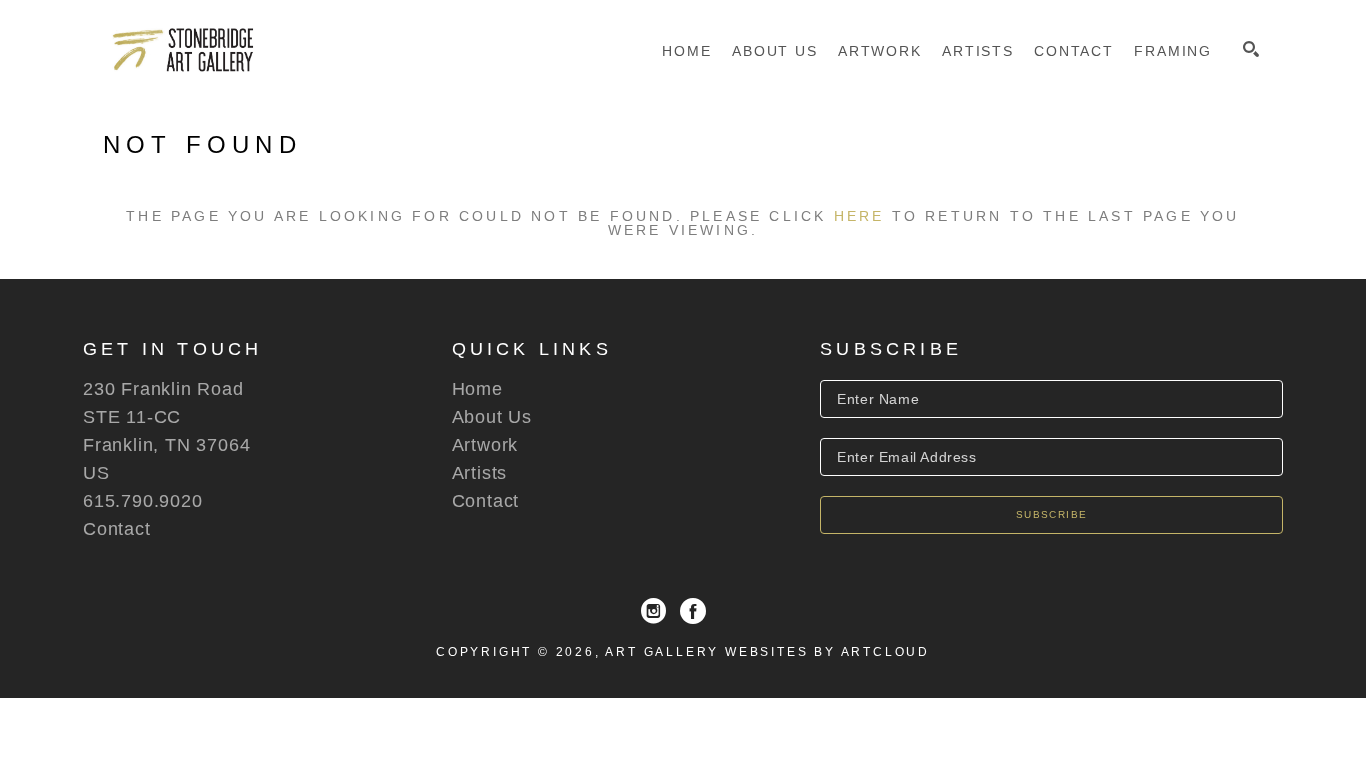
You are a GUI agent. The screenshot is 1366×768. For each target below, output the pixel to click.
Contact (117, 529)
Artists (480, 473)
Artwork (485, 445)
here (859, 216)
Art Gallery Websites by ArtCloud (767, 652)
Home (477, 389)
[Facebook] (693, 611)
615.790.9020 (143, 501)
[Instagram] (653, 611)
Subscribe (1052, 514)
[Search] (1251, 49)
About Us (492, 417)
